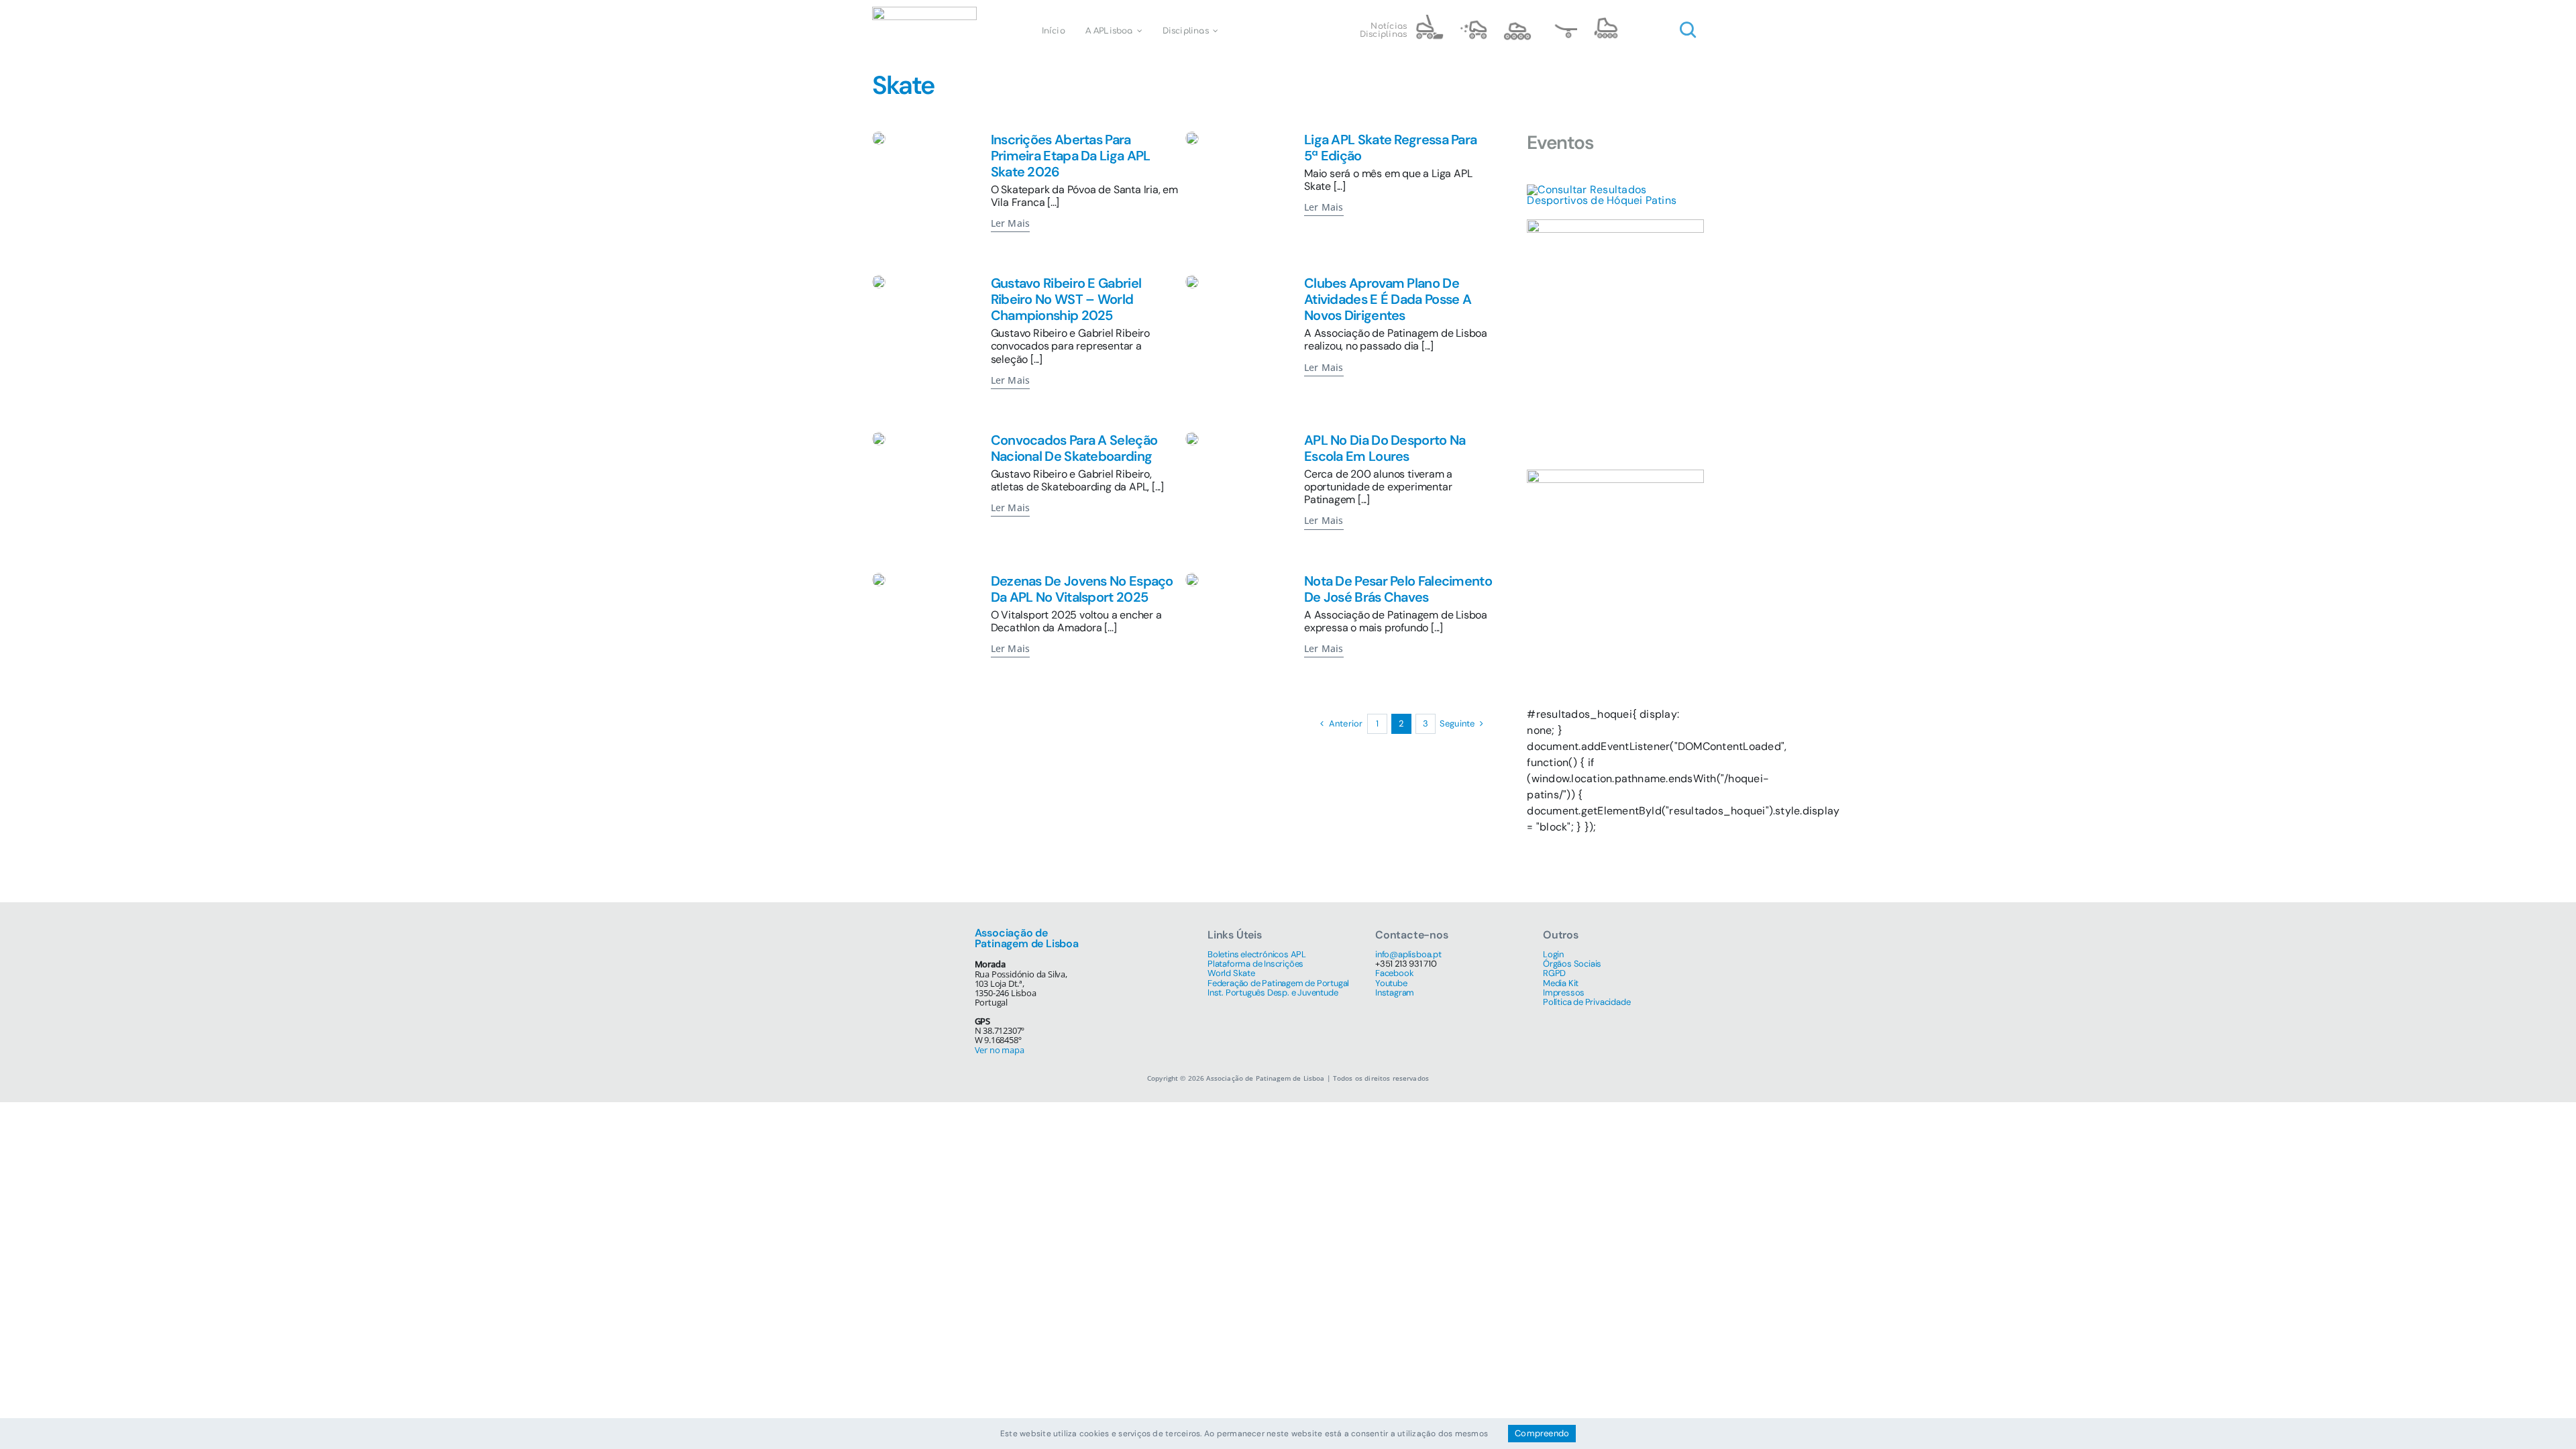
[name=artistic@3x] (1473, 20)
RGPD (1554, 973)
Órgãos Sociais (1572, 964)
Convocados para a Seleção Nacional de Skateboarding (1074, 448)
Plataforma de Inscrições (1255, 964)
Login (1553, 954)
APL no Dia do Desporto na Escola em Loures (1385, 448)
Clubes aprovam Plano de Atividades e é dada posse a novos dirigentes (1388, 299)
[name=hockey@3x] (1429, 20)
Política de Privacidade (1587, 1002)
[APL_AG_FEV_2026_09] (1192, 280)
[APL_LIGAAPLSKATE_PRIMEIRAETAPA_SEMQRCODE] (1192, 137)
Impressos (1564, 992)
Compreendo (1542, 1433)
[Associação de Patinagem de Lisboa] (924, 12)
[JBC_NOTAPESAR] (1192, 578)
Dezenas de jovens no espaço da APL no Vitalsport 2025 (1082, 589)
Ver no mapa (1000, 1050)
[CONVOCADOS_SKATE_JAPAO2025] (879, 437)
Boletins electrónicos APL (1257, 954)
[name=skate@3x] (1562, 20)
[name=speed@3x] (1517, 20)
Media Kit (1561, 983)
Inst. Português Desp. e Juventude (1273, 992)
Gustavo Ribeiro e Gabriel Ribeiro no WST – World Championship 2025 (1066, 299)
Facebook (1394, 973)
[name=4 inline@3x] (1606, 20)
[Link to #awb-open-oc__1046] (1688, 30)
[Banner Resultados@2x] (1615, 190)
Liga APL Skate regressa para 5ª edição (1390, 148)
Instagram (1395, 992)
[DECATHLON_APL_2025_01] (879, 578)
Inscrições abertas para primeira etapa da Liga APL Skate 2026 (1071, 156)
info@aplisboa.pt (1408, 954)
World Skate (1231, 973)
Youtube (1391, 983)
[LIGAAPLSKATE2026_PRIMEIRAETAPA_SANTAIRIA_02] (879, 137)
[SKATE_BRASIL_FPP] (879, 280)
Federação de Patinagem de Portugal (1278, 983)
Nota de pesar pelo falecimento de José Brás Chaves (1398, 589)
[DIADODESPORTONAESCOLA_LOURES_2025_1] (1192, 437)
